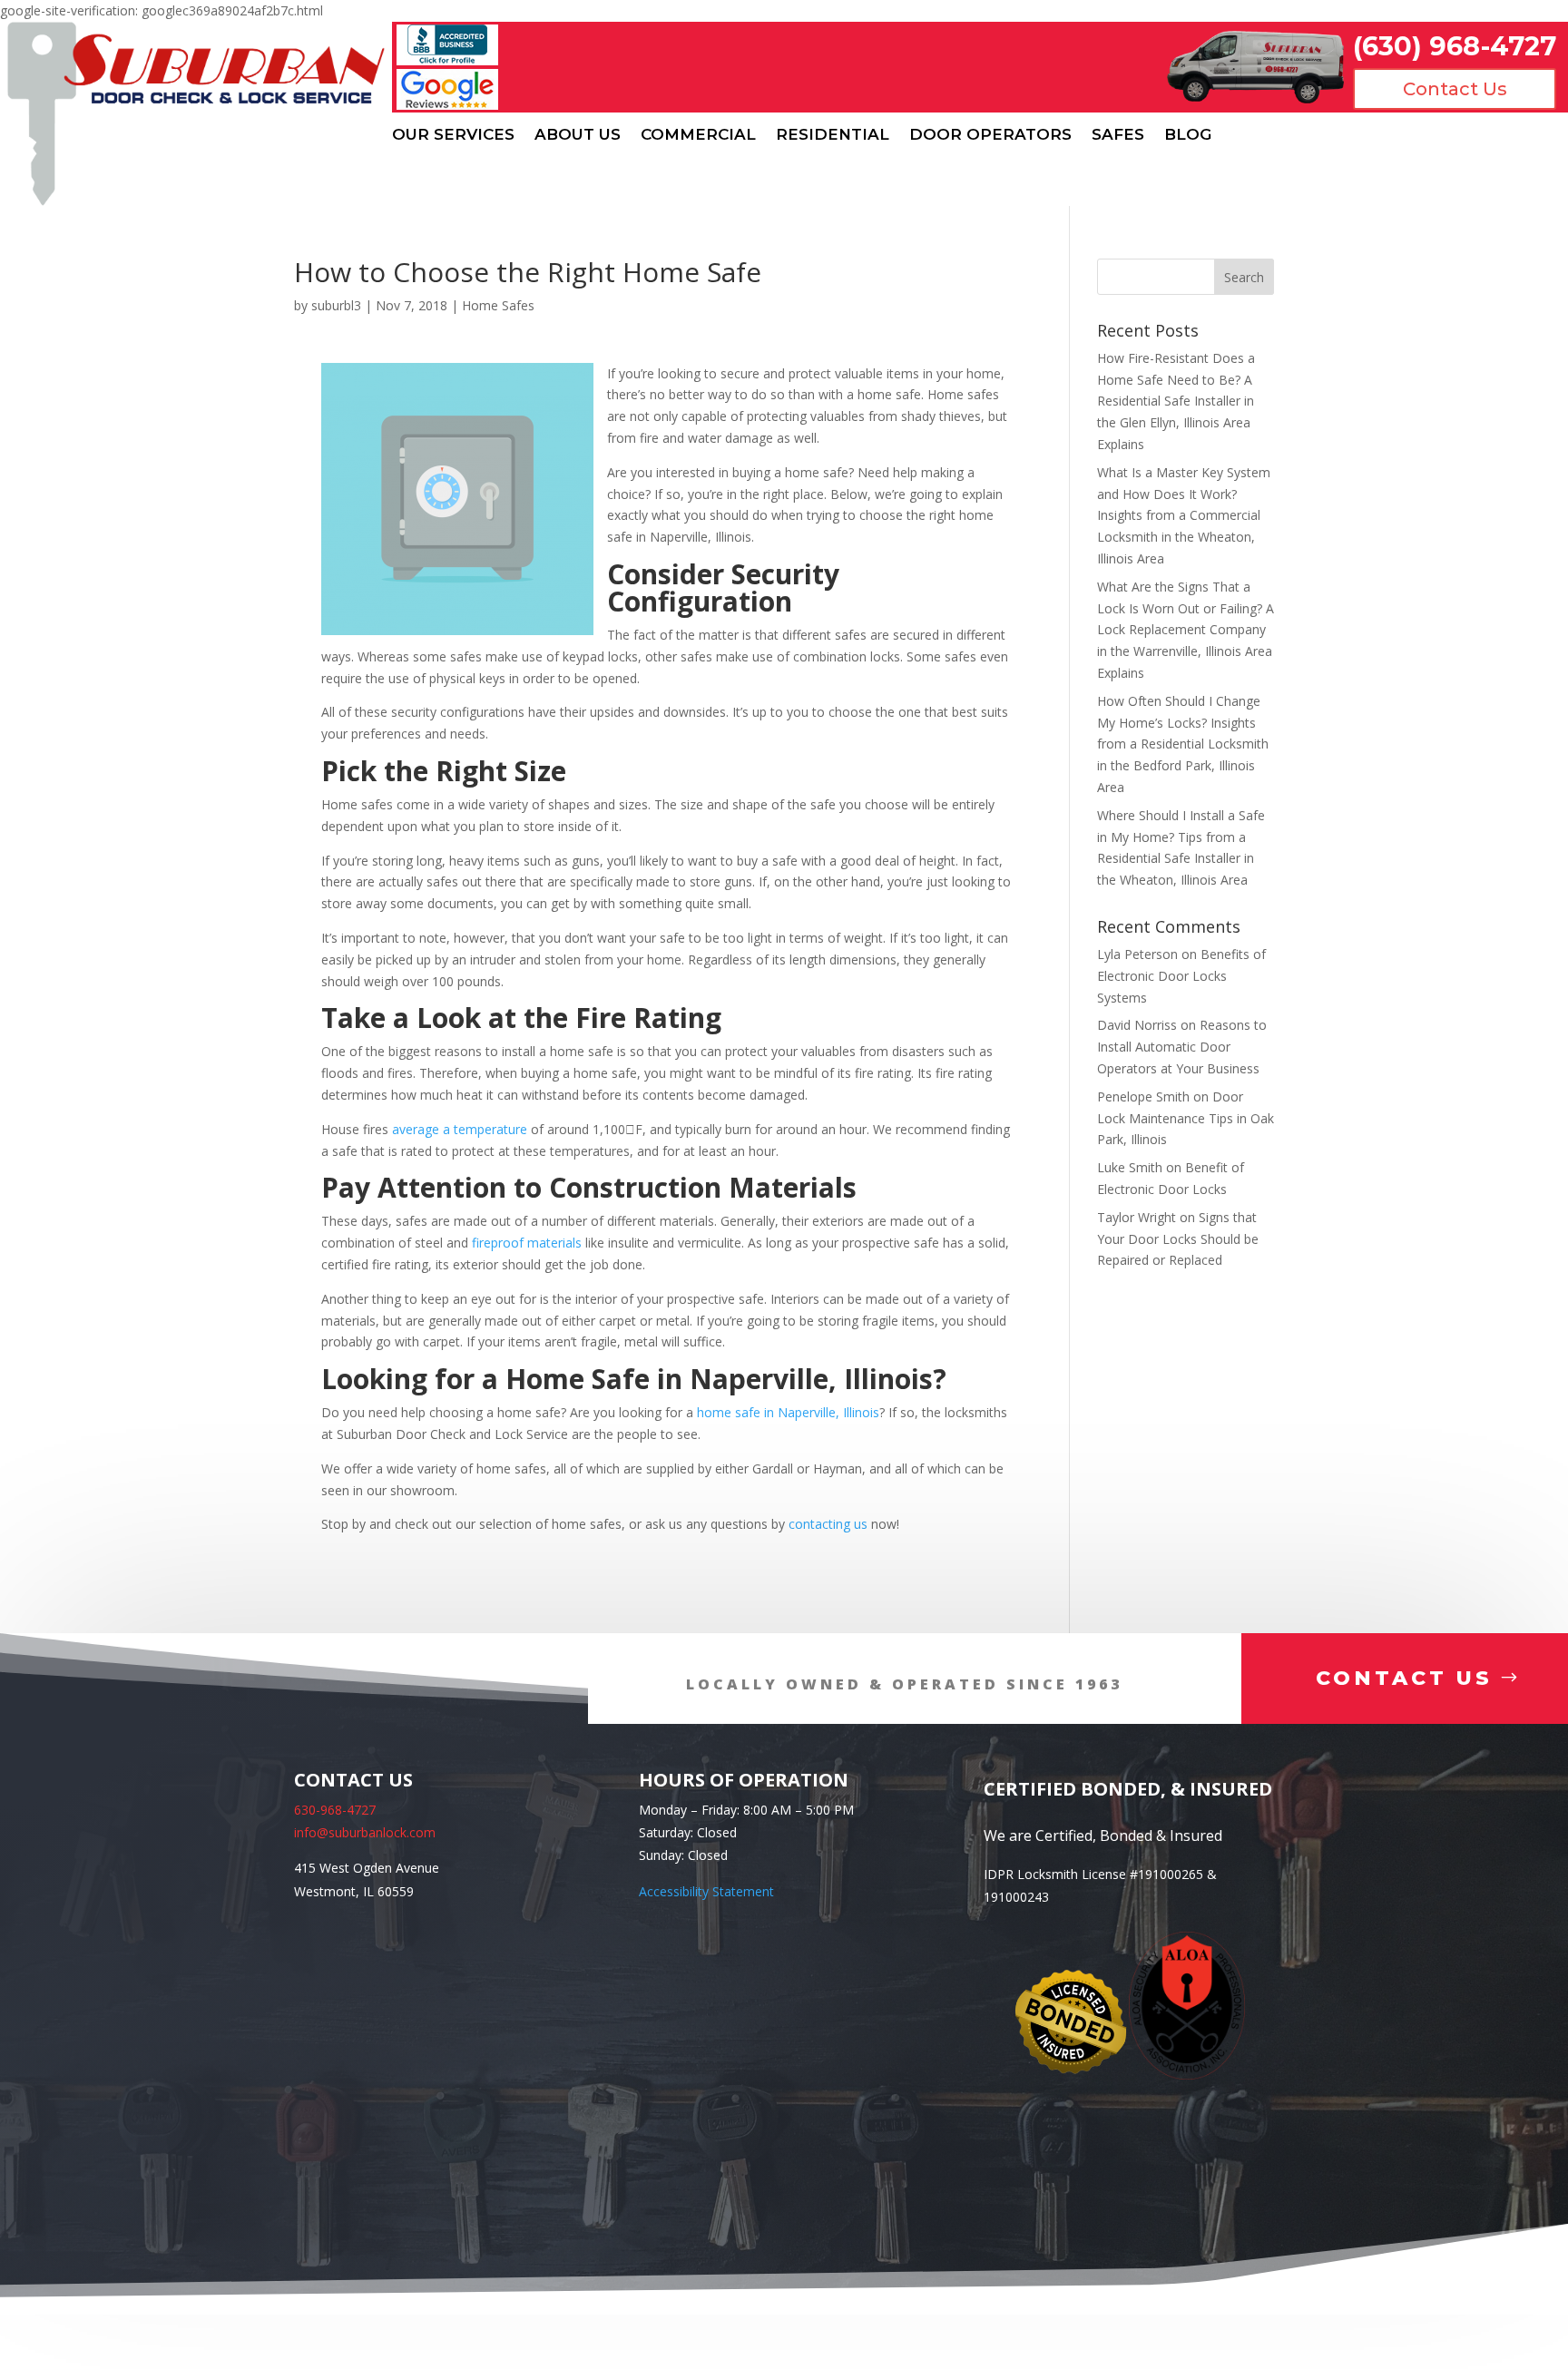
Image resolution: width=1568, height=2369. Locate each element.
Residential (833, 135)
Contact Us (1455, 89)
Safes (1118, 135)
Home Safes (498, 305)
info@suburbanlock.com (365, 1832)
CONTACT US (1404, 1678)
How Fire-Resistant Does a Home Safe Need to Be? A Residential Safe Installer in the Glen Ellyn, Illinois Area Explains (1176, 401)
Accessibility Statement (706, 1891)
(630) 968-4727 (1455, 46)
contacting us (828, 1524)
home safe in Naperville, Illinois (788, 1412)
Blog (1188, 135)
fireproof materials (527, 1243)
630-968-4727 (335, 1810)
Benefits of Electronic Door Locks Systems (1181, 976)
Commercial (698, 135)
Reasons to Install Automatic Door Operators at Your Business (1182, 1047)
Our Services (453, 135)
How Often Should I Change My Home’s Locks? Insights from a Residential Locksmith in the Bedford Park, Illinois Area (1183, 744)
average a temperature (460, 1129)
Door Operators (990, 135)
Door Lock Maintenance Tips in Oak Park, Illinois (1186, 1118)
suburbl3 (336, 305)
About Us (578, 135)
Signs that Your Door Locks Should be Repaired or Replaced (1178, 1239)
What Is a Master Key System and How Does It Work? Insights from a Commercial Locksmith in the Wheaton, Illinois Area (1184, 515)
